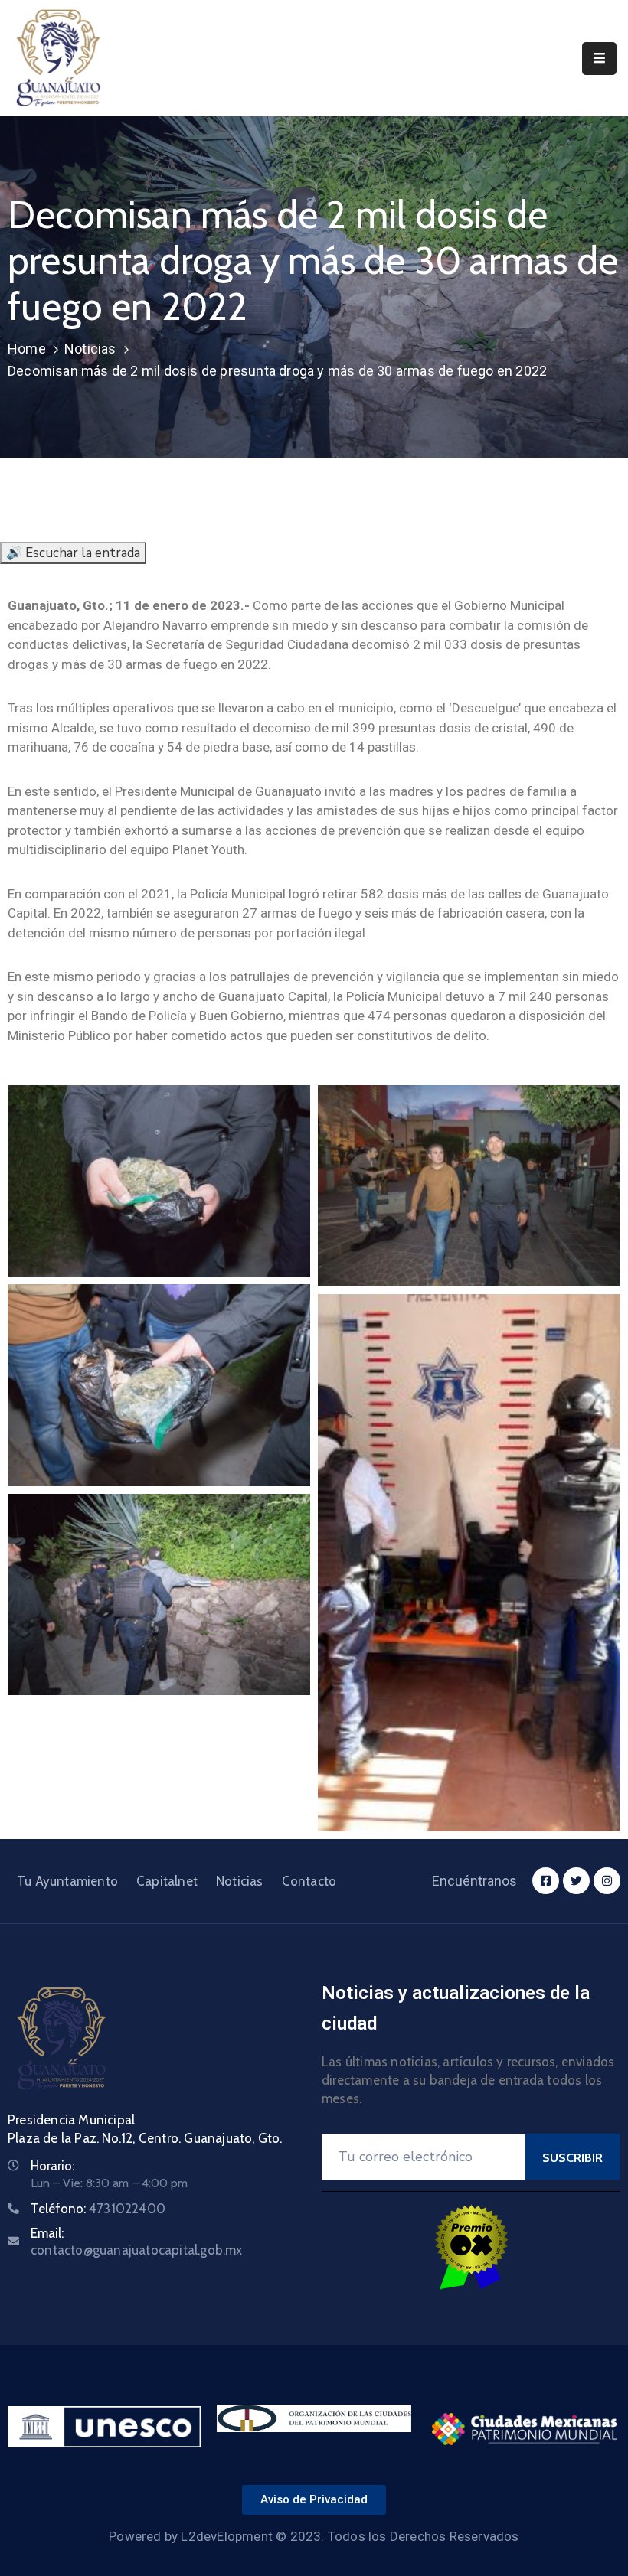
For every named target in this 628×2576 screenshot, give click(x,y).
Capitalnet (167, 1881)
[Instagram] (607, 1881)
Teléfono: (98, 2209)
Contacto (309, 1881)
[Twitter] (576, 1881)
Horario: (52, 2166)
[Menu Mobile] (599, 59)
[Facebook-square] (546, 1881)
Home (27, 349)
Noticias (90, 349)
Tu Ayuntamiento (67, 1881)
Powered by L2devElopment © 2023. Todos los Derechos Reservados (314, 2536)
